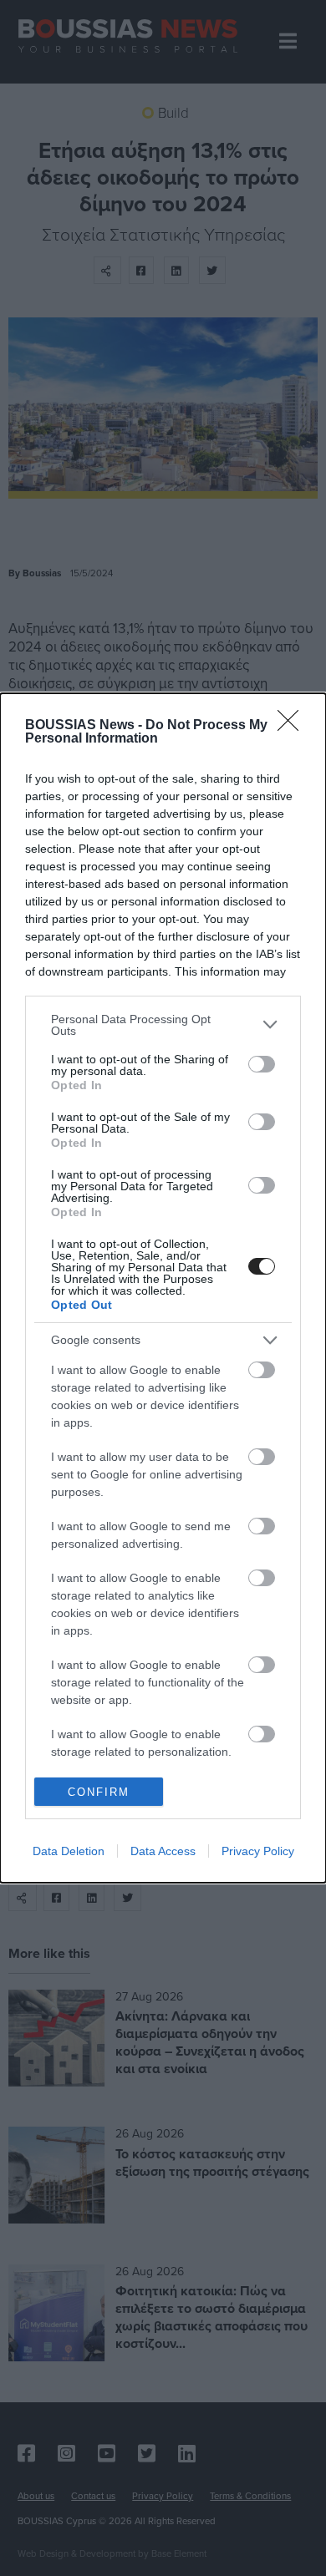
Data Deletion (69, 1851)
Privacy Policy (258, 1851)
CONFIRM (99, 1792)
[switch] (262, 1064)
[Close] (293, 726)
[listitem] (163, 1025)
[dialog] (163, 1288)
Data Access (163, 1851)
